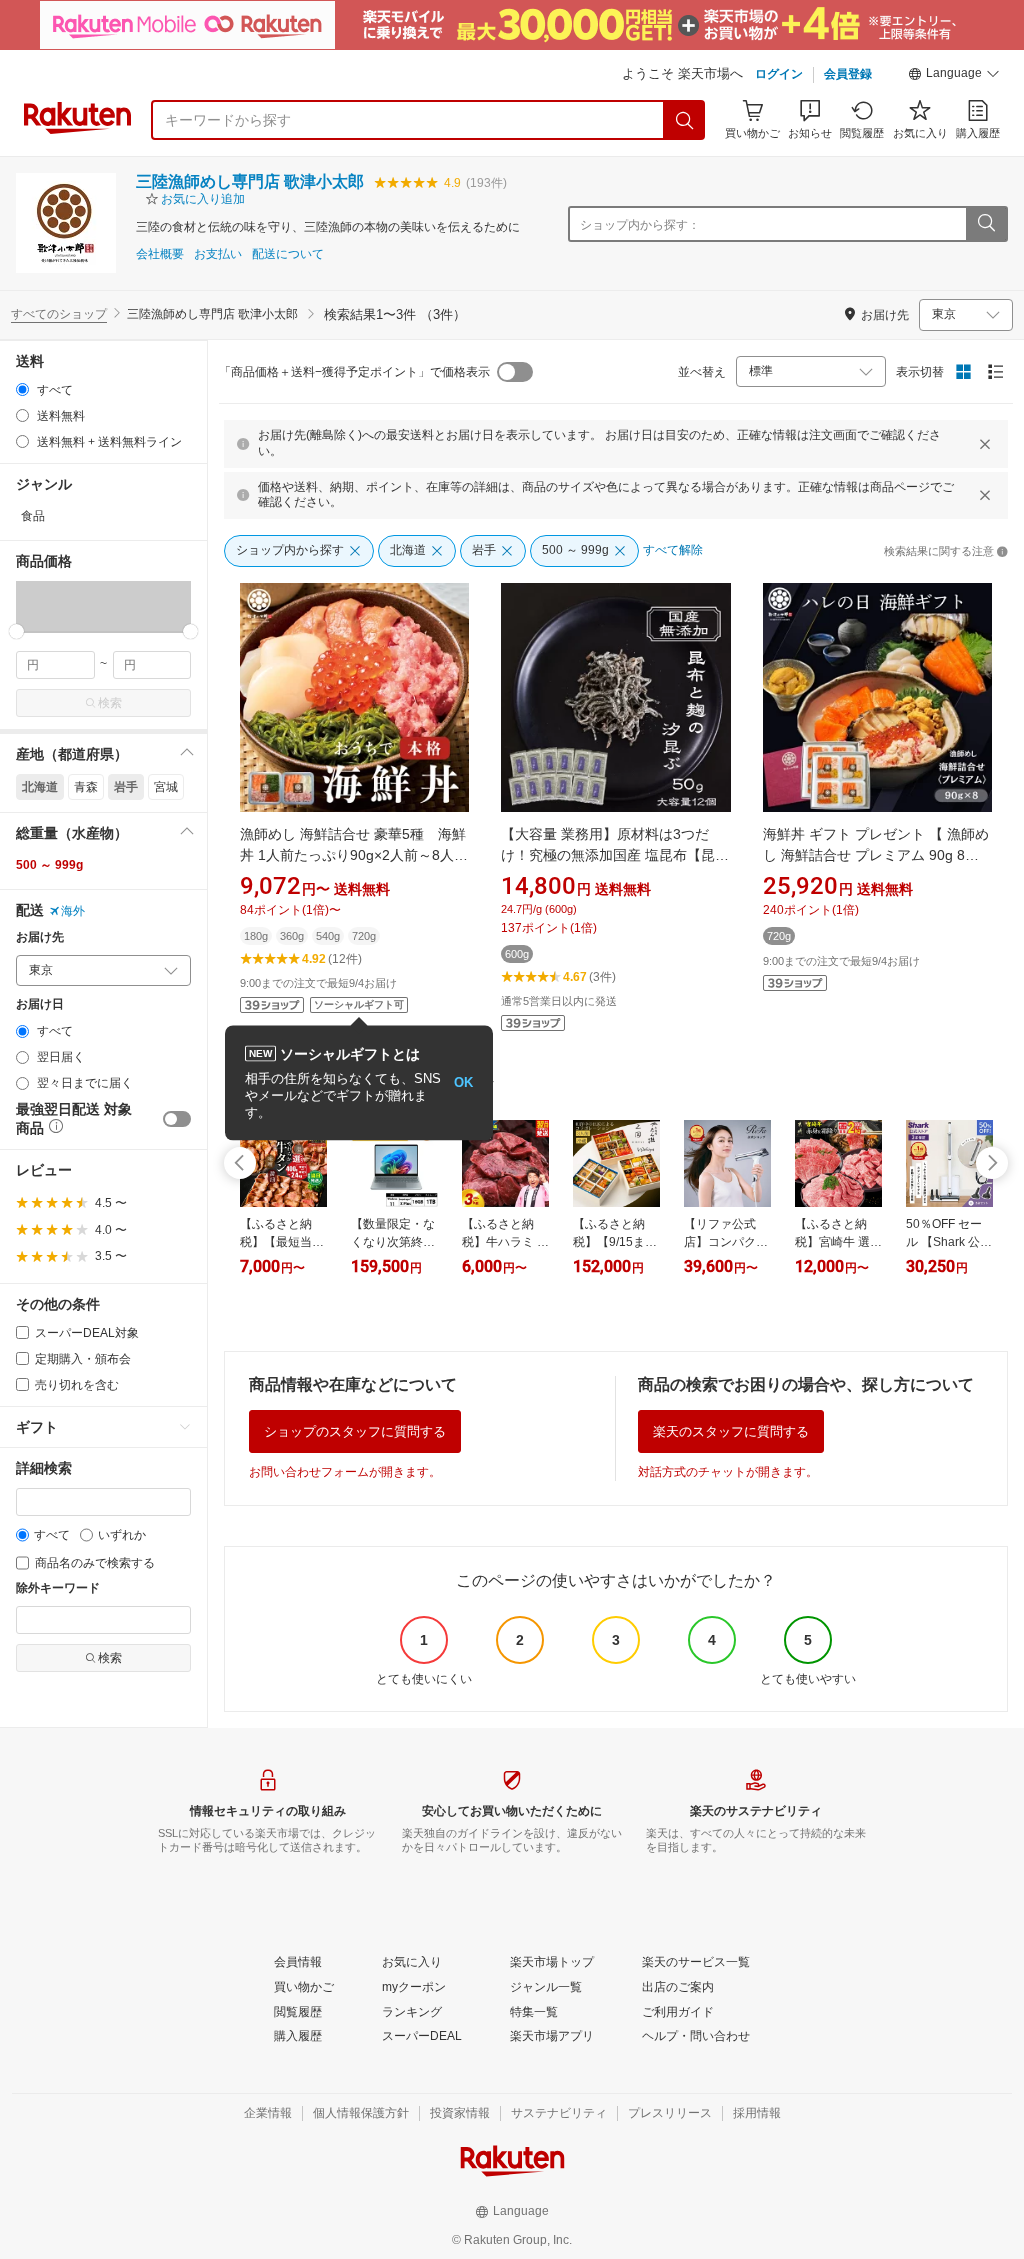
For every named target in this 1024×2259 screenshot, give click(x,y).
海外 (73, 911)
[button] (954, 76)
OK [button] (463, 1082)
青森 (86, 787)
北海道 (40, 787)
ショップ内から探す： (640, 225)
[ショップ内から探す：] (986, 224)
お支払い (218, 254)
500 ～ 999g (49, 865)
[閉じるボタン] (985, 444)
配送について (288, 254)
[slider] (16, 631)
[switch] (177, 1119)
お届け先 (40, 937)
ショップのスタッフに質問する (355, 1431)
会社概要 (160, 254)
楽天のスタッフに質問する (731, 1431)
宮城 (166, 787)
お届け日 (40, 1004)
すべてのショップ (59, 314)
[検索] (685, 120)
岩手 (126, 787)
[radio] (22, 389)
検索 (110, 703)
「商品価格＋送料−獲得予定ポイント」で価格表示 (354, 372)
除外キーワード (58, 1588)
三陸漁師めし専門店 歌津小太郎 (250, 181)
